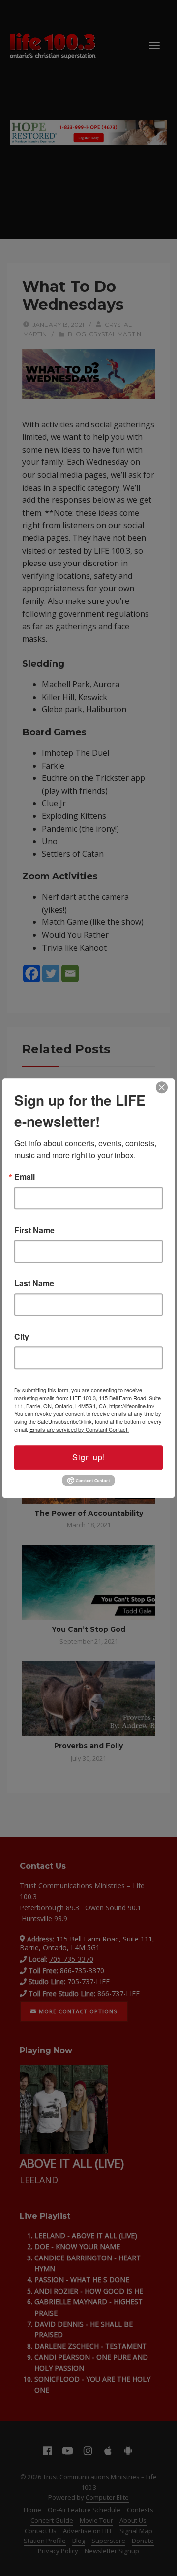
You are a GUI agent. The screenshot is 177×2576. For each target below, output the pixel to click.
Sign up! (89, 1457)
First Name (34, 1230)
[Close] (162, 1087)
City (22, 1337)
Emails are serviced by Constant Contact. (79, 1429)
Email (25, 1177)
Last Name (34, 1283)
